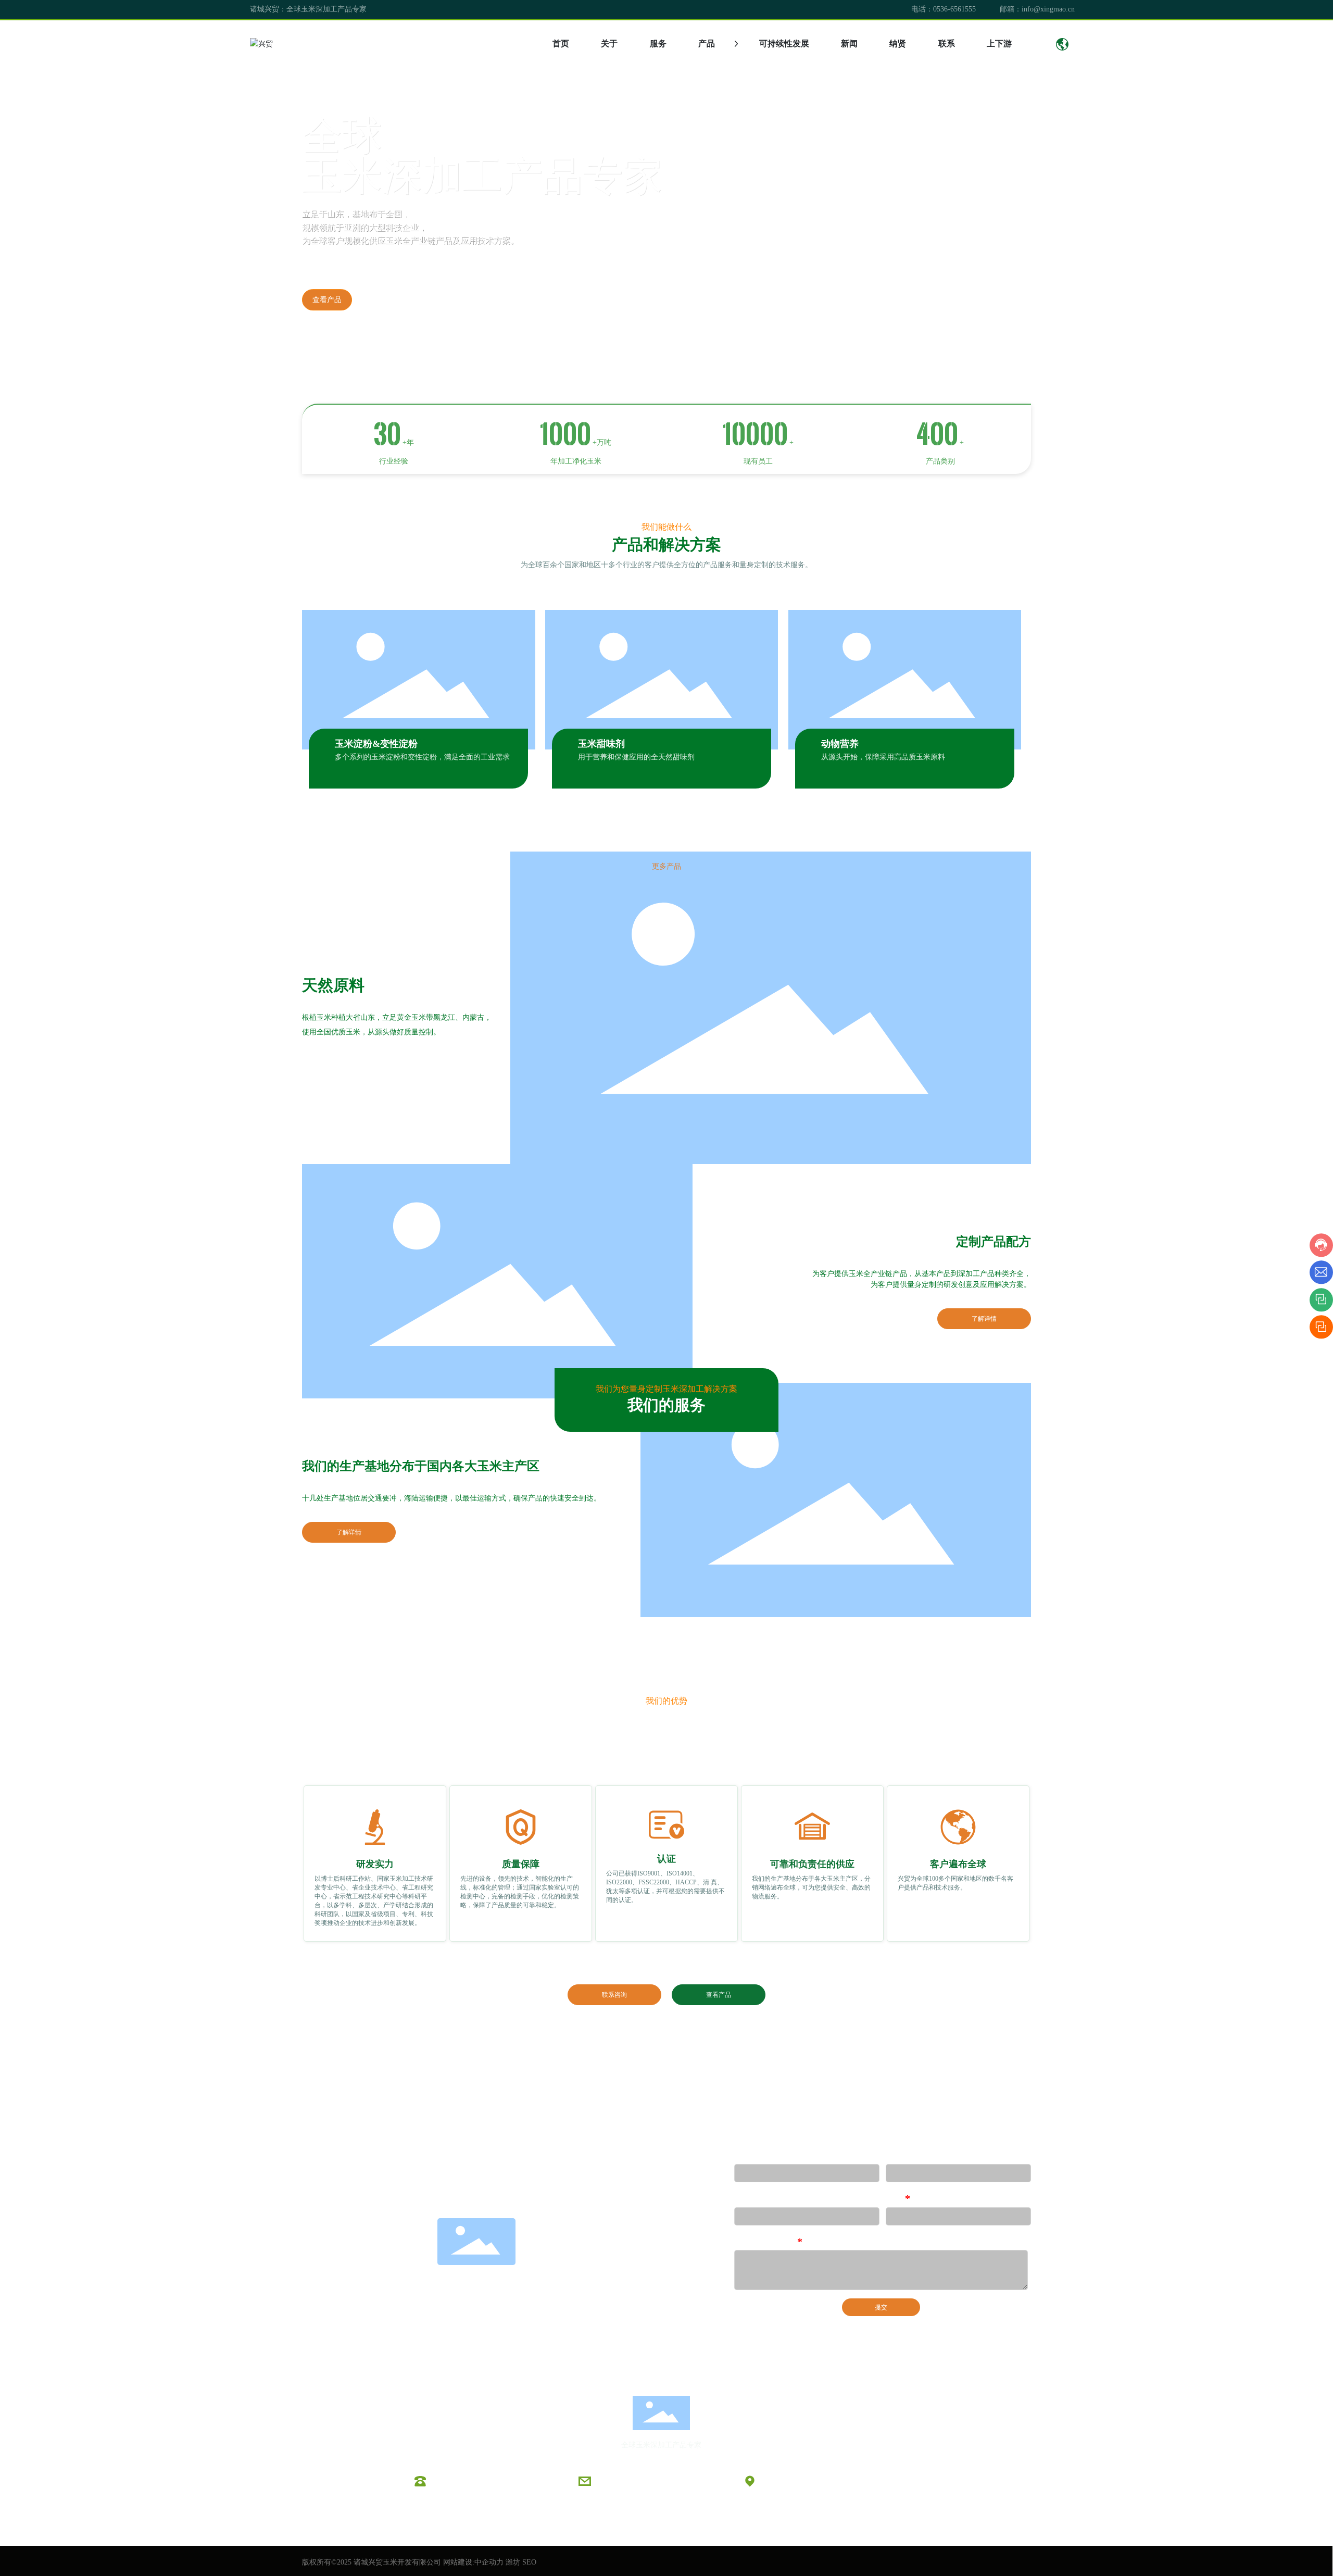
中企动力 (489, 2562)
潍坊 (513, 2562)
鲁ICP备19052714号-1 (666, 2526)
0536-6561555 (954, 9)
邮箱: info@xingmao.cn (633, 2481)
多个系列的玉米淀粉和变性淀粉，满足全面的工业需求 (422, 757)
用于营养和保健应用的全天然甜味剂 (636, 757)
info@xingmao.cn (1048, 9)
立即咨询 (386, 300)
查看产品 (327, 300)
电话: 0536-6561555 (463, 2481)
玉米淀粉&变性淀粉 (376, 744)
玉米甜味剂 (601, 744)
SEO (529, 2562)
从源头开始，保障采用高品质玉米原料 (883, 757)
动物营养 (840, 744)
